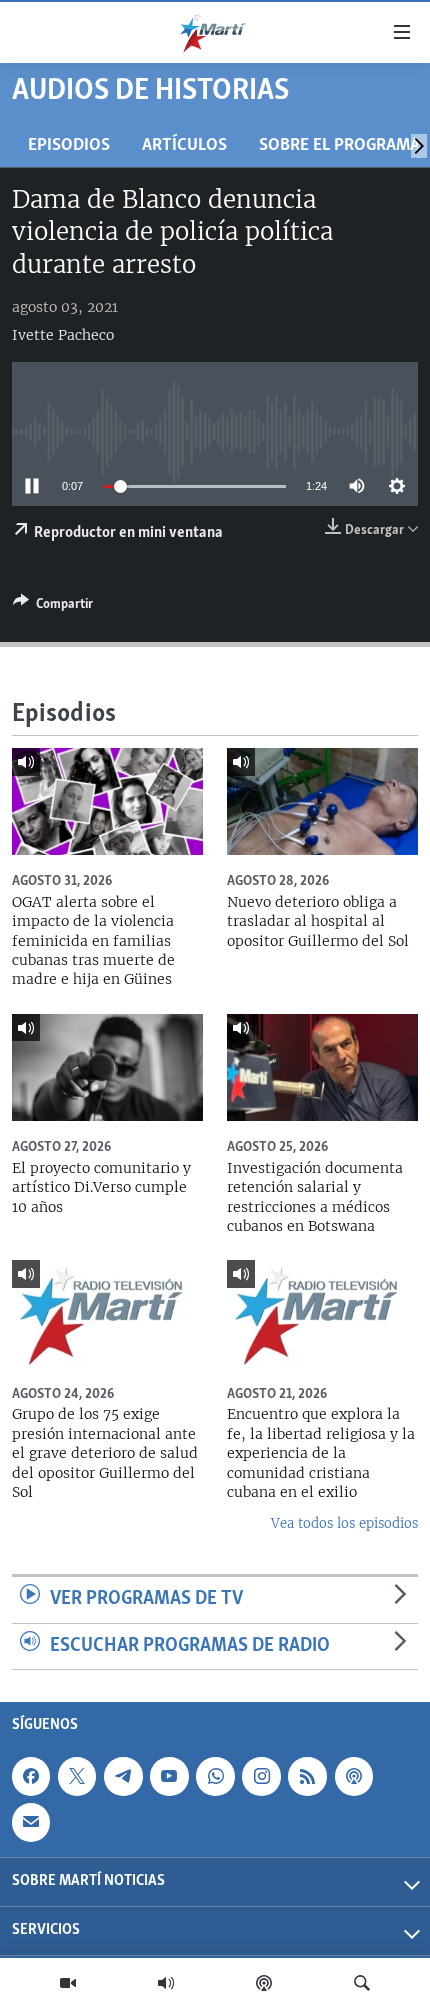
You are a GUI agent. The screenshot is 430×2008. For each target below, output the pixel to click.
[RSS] (307, 1776)
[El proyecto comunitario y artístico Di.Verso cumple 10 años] (107, 1067)
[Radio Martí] (166, 1983)
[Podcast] (264, 1983)
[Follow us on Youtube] (169, 1776)
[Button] (53, 607)
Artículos (184, 145)
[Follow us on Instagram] (261, 1776)
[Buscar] (362, 1983)
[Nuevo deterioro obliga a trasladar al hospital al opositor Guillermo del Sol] (322, 801)
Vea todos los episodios (344, 1523)
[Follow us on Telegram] (123, 1776)
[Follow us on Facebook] (31, 1776)
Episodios (69, 145)
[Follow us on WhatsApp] (215, 1776)
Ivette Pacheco (63, 335)
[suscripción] (31, 1823)
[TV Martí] (68, 1983)
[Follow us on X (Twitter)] (77, 1776)
